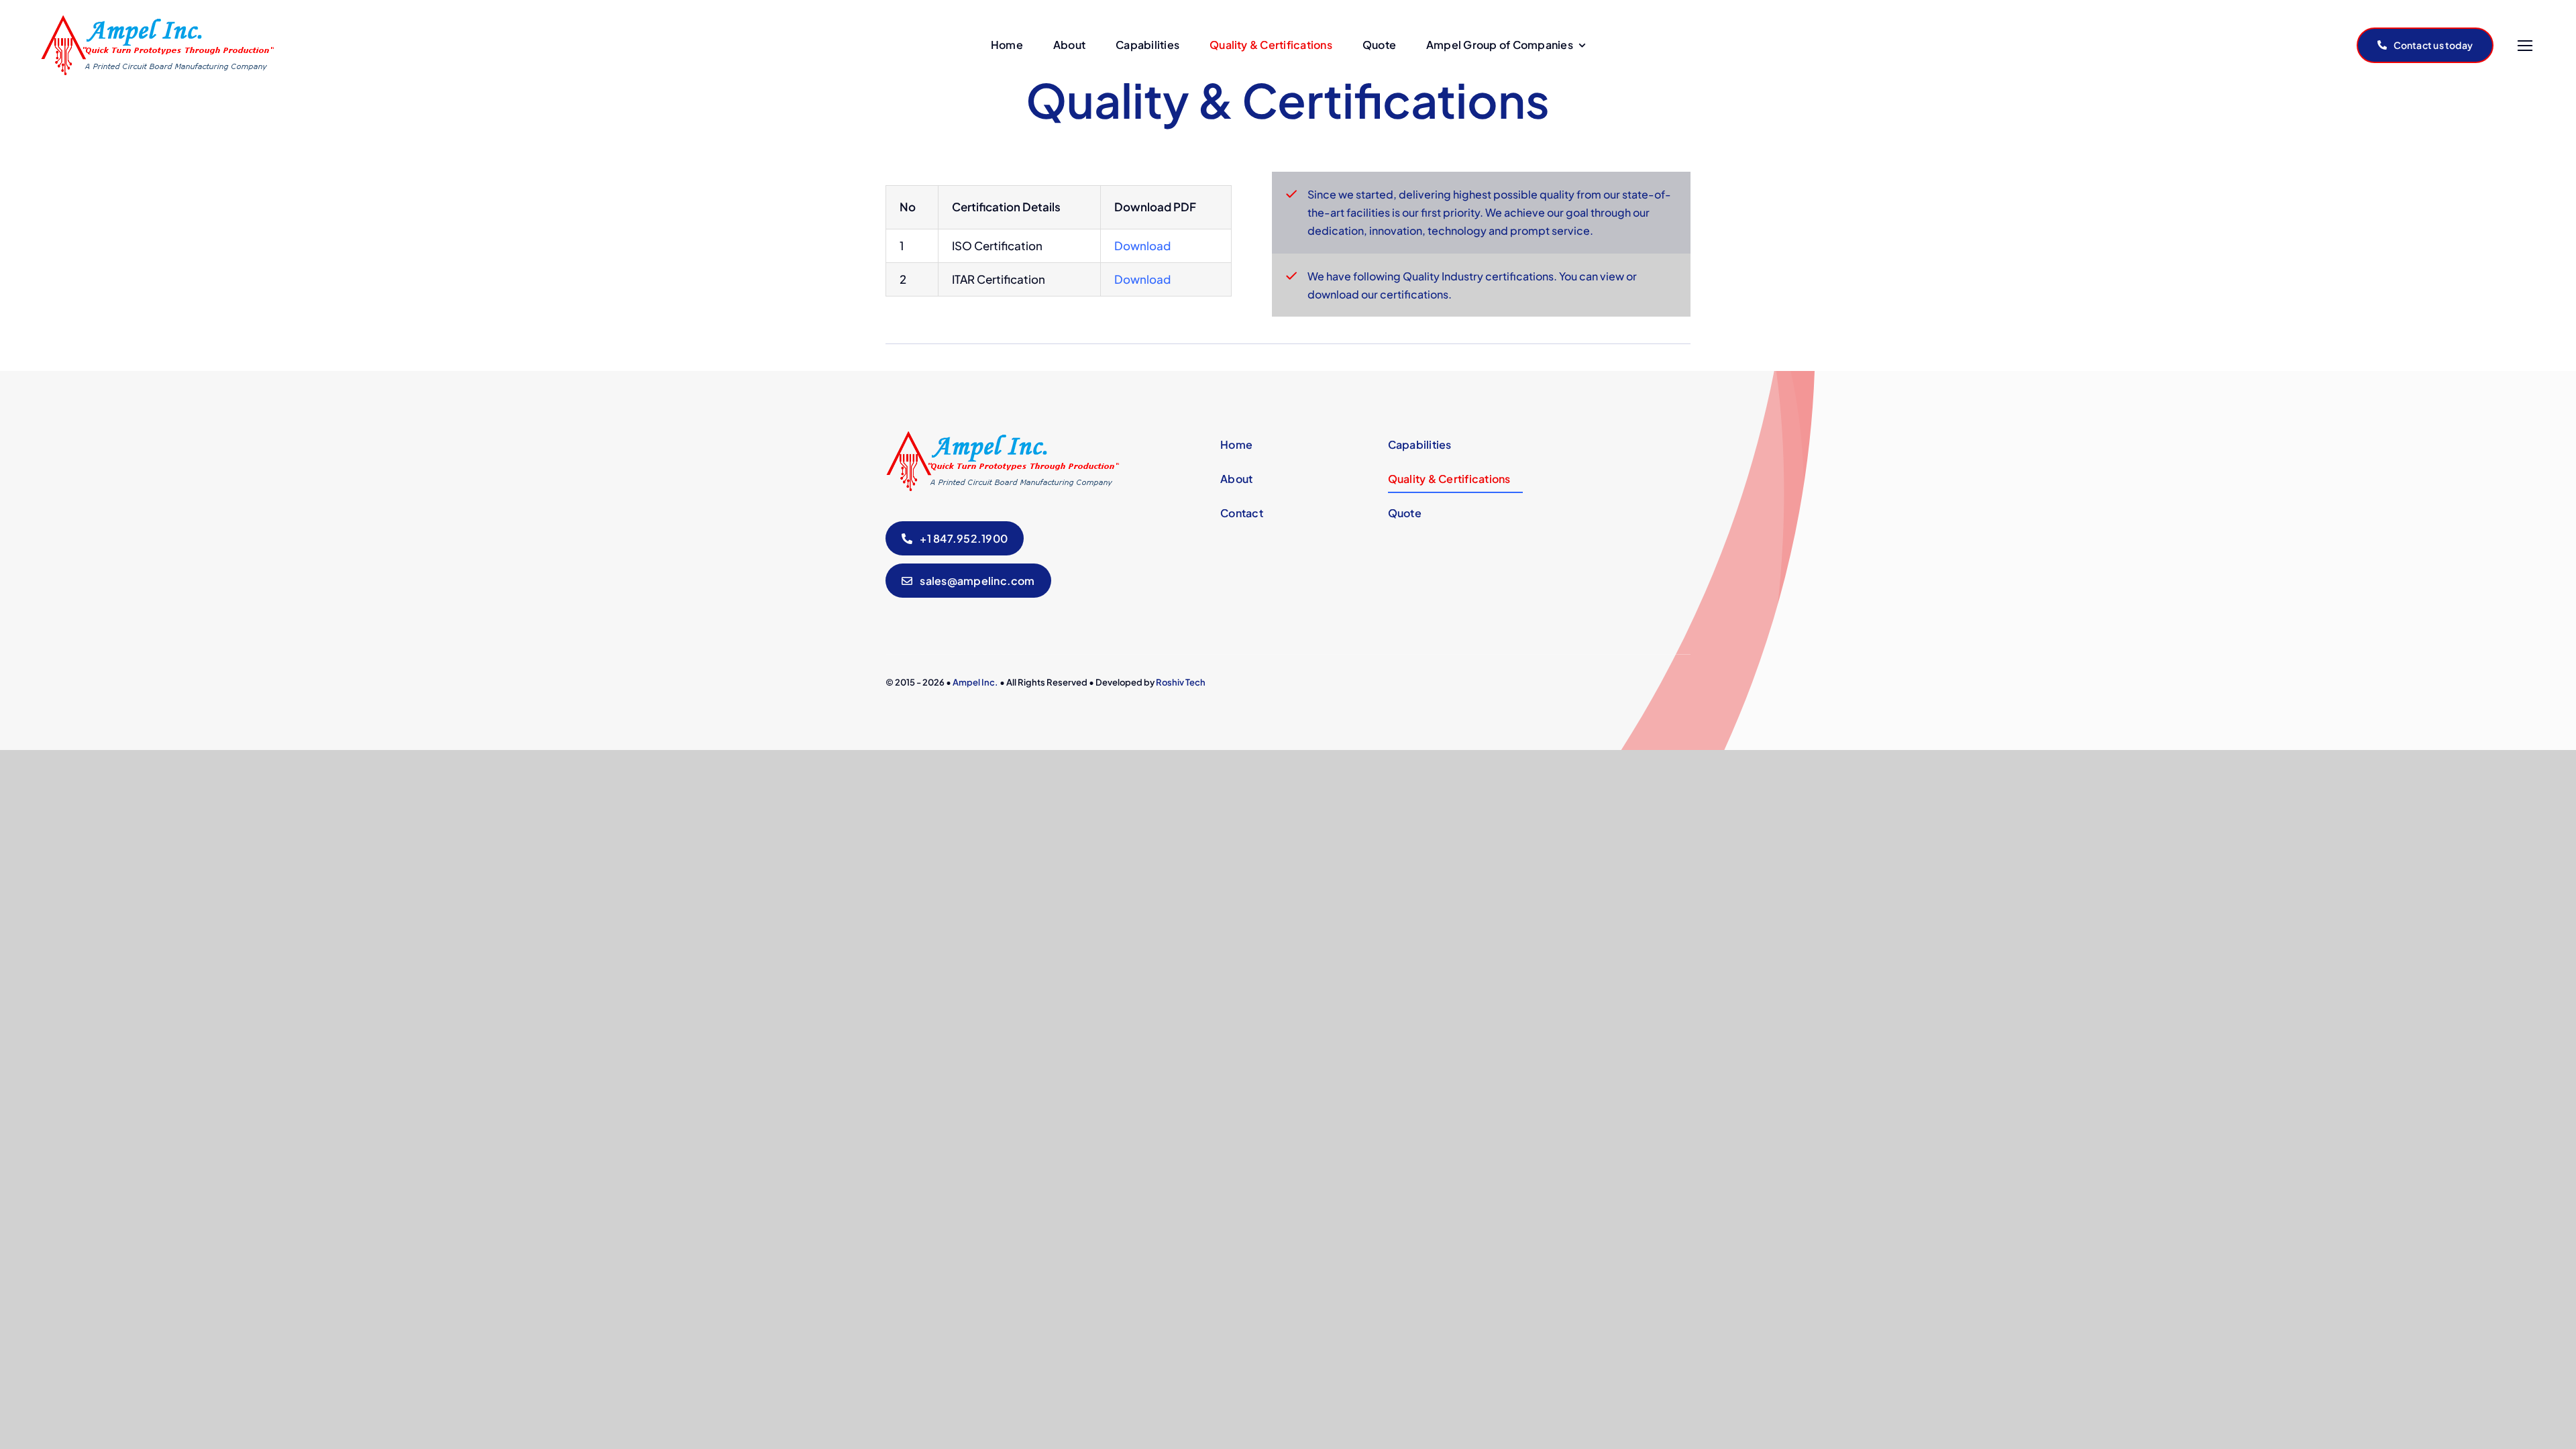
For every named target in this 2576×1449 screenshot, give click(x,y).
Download (1142, 246)
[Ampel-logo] (157, 21)
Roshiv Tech (1181, 682)
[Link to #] (2525, 46)
